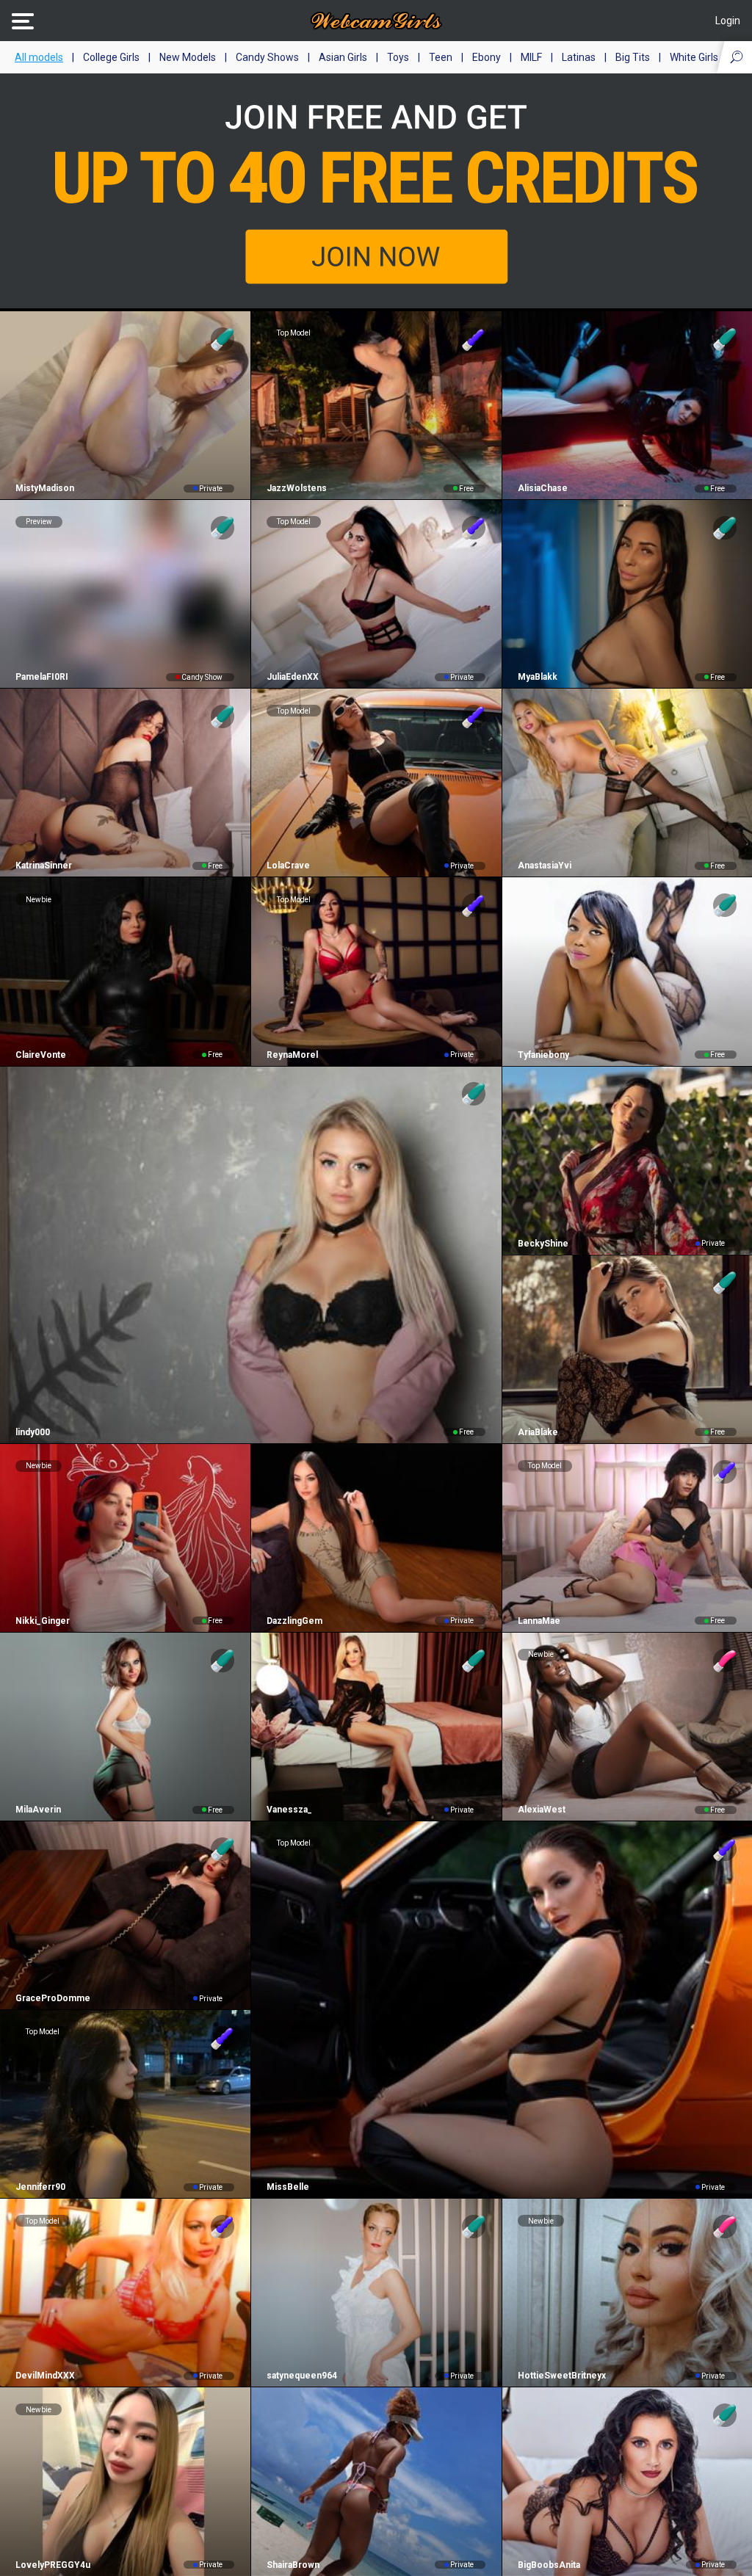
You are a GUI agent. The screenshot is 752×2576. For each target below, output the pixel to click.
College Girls (111, 57)
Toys (398, 57)
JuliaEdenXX (293, 677)
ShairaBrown (293, 2565)
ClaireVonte (41, 1055)
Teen (441, 57)
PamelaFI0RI (42, 677)
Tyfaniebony (543, 1055)
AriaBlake (538, 1432)
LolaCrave (288, 866)
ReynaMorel (292, 1055)
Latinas (579, 57)
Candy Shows (267, 57)
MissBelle (288, 2187)
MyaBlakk (538, 677)
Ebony (487, 57)
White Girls (694, 57)
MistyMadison (45, 488)
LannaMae (539, 1621)
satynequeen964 (302, 2376)
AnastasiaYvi (545, 866)
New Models (188, 57)
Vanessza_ (289, 1810)
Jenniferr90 (40, 2187)
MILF (531, 57)
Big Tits (633, 57)
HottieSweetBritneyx (562, 2376)
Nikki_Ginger (43, 1621)
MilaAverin (38, 1810)
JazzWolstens (297, 488)
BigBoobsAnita (549, 2565)
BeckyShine (543, 1244)
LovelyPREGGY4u (53, 2565)
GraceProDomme (53, 1998)
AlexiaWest (542, 1810)
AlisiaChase (543, 488)
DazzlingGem (294, 1621)
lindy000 (33, 1432)
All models (39, 57)
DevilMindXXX (45, 2376)
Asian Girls (343, 57)
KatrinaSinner (44, 866)
